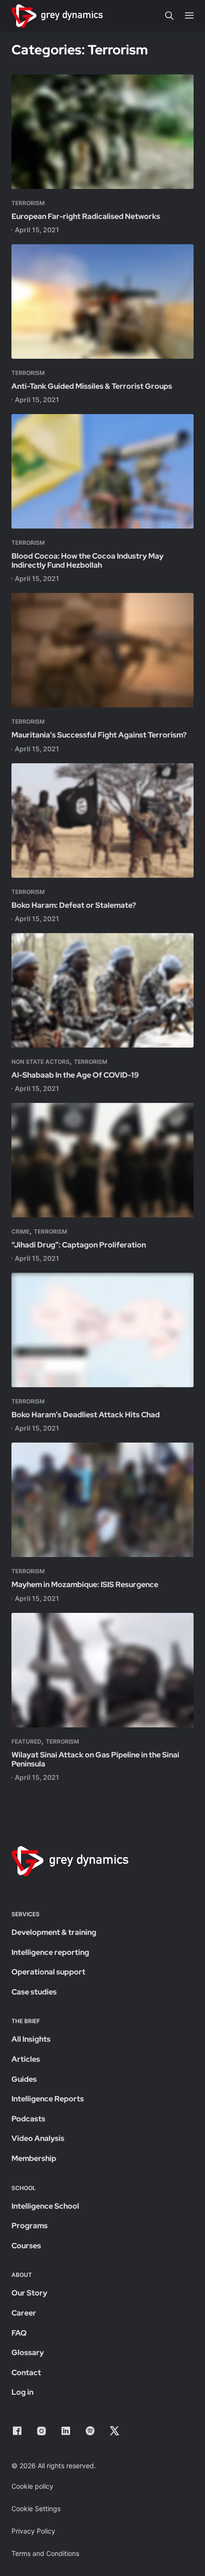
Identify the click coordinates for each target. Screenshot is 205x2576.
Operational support (48, 1972)
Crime (20, 1231)
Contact (26, 2373)
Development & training (54, 1932)
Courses (26, 2246)
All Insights (31, 2039)
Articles (26, 2059)
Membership (34, 2158)
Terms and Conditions (45, 2553)
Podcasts (28, 2119)
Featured (26, 1741)
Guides (24, 2079)
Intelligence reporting (50, 1952)
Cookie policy (32, 2486)
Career (24, 2313)
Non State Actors (41, 1062)
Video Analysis (38, 2138)
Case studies (34, 1992)
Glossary (28, 2353)
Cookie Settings (36, 2508)
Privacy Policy (33, 2531)
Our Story (29, 2293)
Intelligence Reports (48, 2099)
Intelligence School (45, 2206)
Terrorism (28, 203)
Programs (30, 2226)
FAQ (19, 2333)
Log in (22, 2392)
